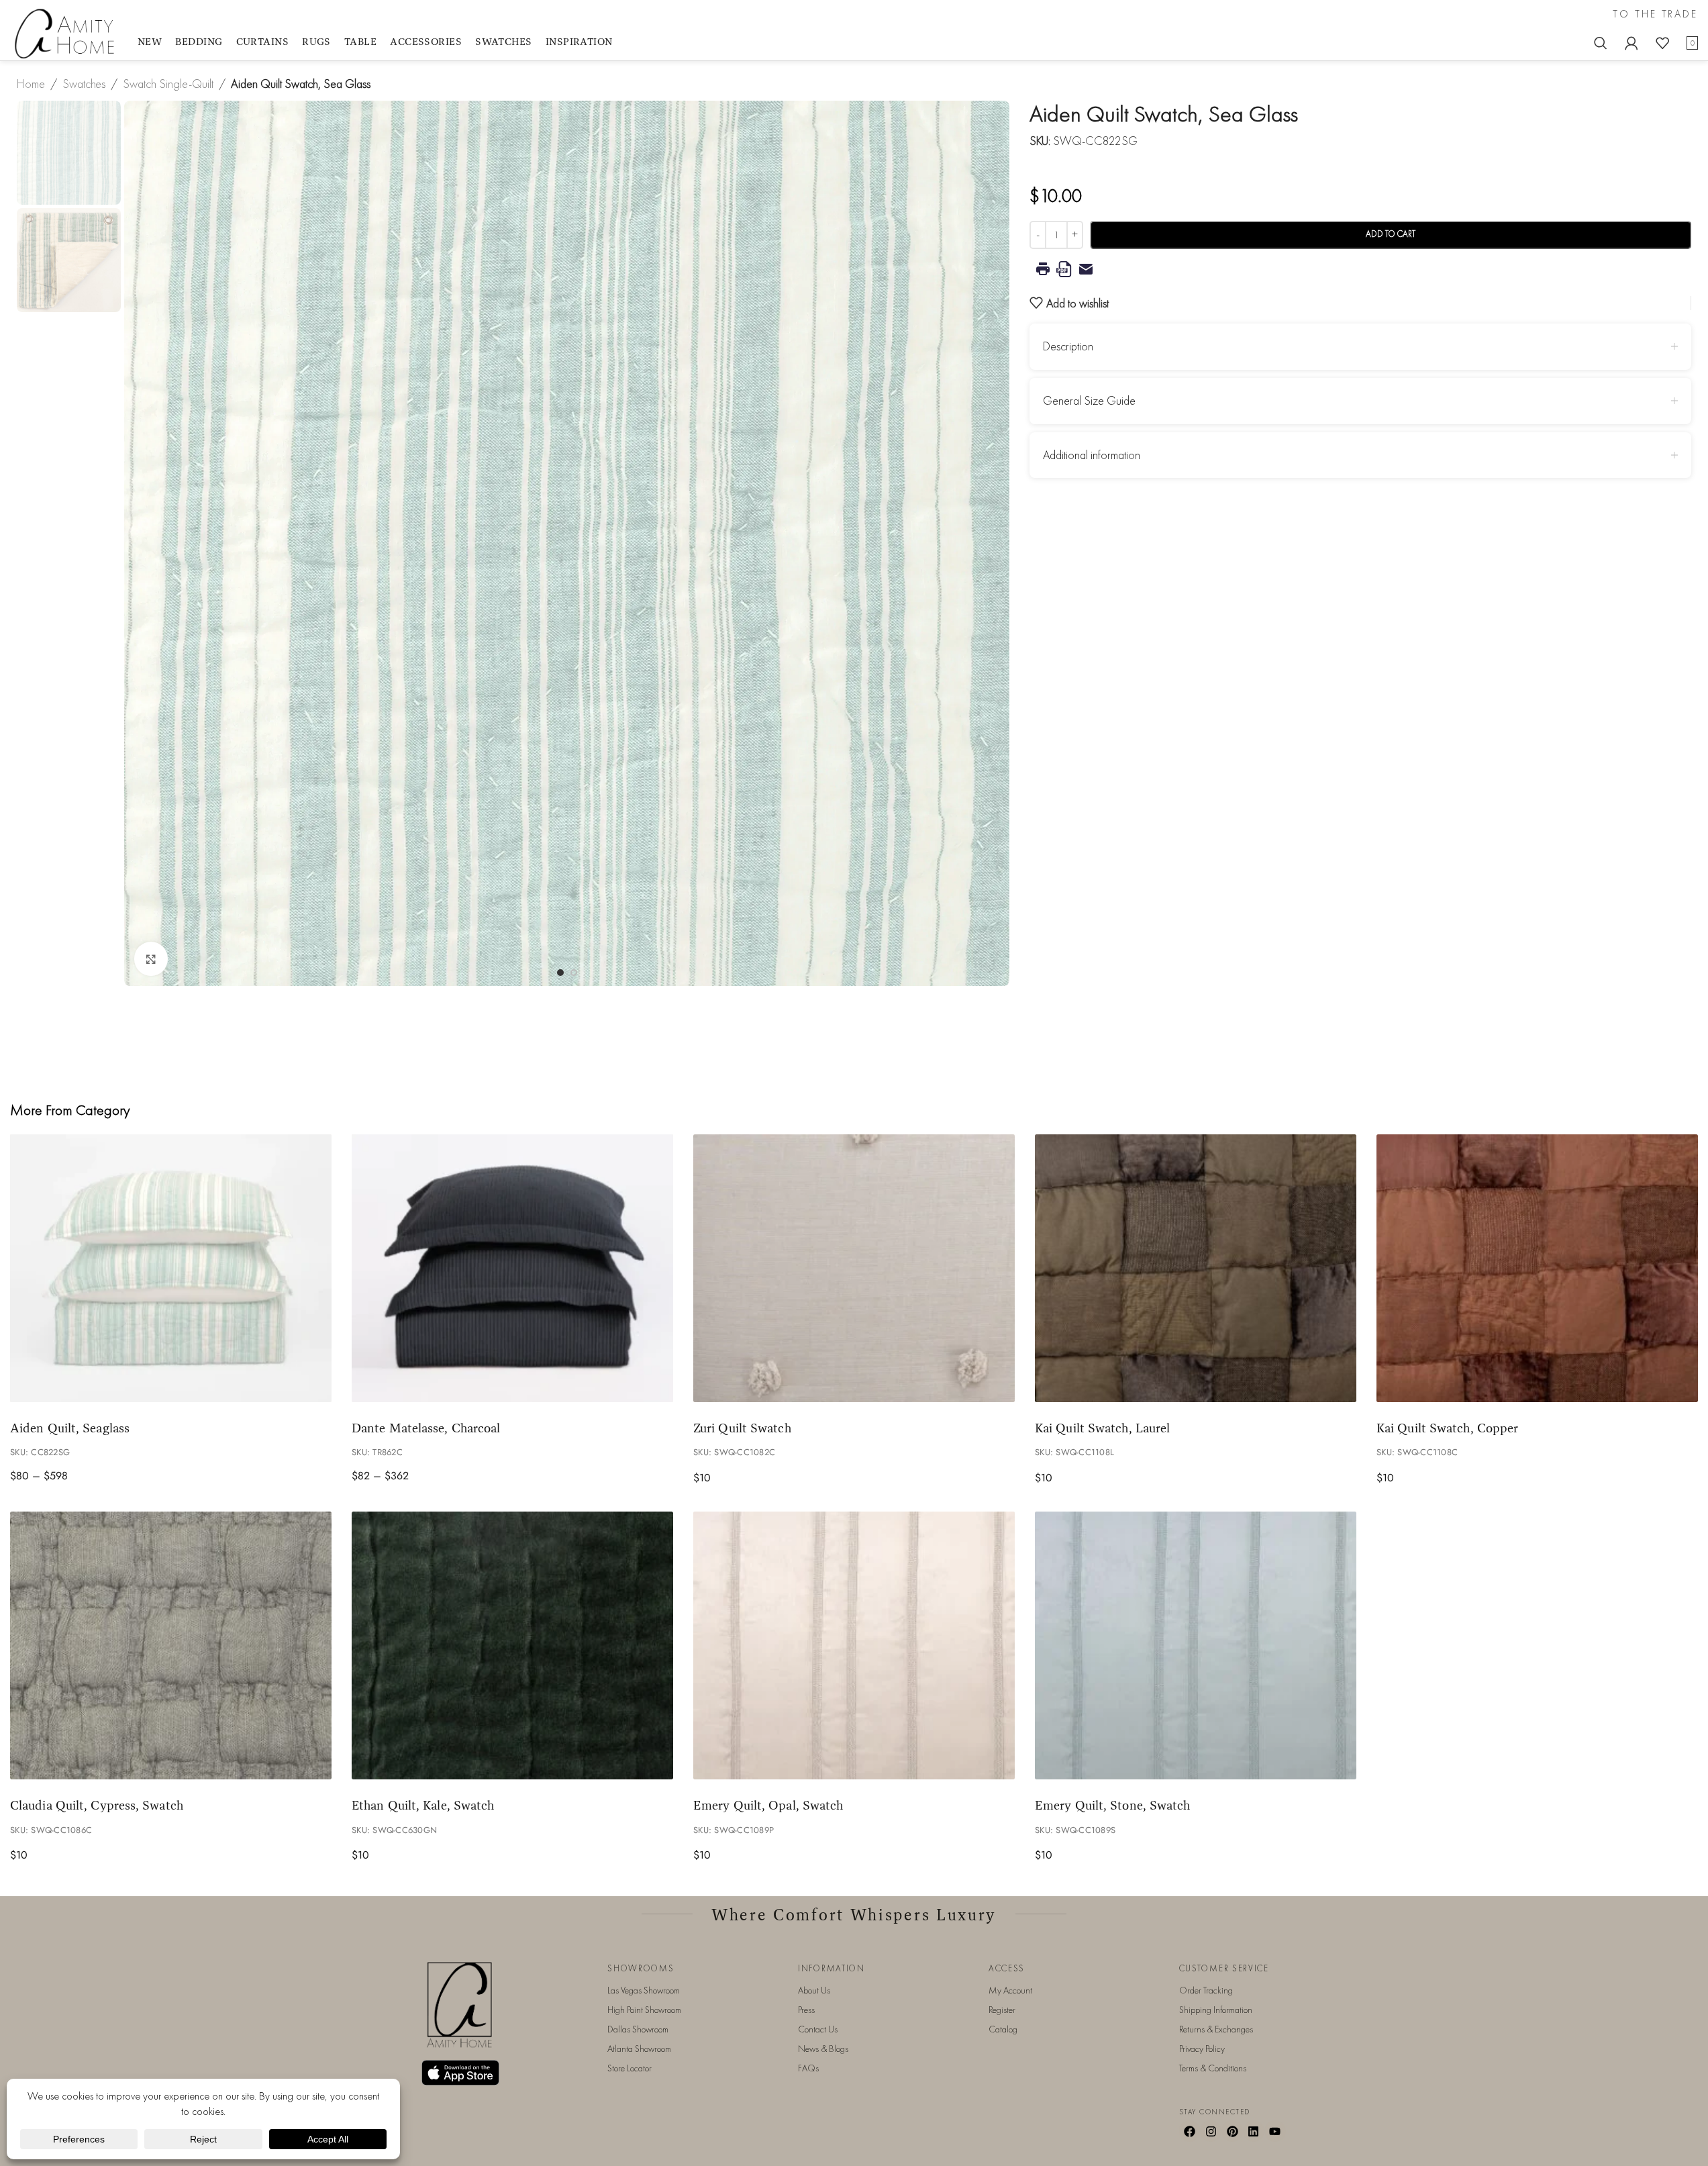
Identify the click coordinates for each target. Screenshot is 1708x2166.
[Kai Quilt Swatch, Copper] (1537, 1268)
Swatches (84, 84)
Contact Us (818, 2029)
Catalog (1003, 2029)
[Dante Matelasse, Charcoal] (512, 1268)
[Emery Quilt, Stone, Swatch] (1196, 1645)
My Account (1010, 1990)
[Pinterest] (1232, 2131)
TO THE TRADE (1655, 14)
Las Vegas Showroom (644, 1990)
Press (806, 2010)
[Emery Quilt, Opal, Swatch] (854, 1645)
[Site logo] (67, 33)
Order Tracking (1206, 1990)
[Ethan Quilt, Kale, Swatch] (512, 1645)
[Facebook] (1190, 2131)
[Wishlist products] (1662, 43)
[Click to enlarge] (151, 958)
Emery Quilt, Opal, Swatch (768, 1805)
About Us (814, 1990)
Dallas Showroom (638, 2029)
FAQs (808, 2068)
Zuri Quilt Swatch (742, 1428)
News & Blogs (823, 2049)
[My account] (1631, 43)
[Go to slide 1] (560, 973)
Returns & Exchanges (1216, 2029)
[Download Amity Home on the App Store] (460, 2073)
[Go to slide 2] (574, 973)
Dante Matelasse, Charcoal (426, 1428)
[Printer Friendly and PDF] (1360, 269)
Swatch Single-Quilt (168, 84)
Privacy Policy (1202, 2049)
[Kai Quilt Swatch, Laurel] (1196, 1268)
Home (31, 84)
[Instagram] (1211, 2131)
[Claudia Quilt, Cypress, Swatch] (171, 1645)
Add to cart (1391, 234)
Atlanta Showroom (639, 2049)
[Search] (1601, 43)
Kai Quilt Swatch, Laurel (1102, 1428)
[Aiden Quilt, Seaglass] (171, 1268)
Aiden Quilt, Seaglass (70, 1428)
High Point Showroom (644, 2010)
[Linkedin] (1254, 2131)
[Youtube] (1275, 2131)
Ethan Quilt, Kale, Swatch (423, 1805)
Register (1002, 2010)
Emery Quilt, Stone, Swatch (1112, 1805)
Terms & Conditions (1213, 2068)
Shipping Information (1216, 2010)
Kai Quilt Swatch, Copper (1447, 1428)
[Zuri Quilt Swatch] (854, 1268)
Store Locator (630, 2068)
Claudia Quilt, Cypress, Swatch (97, 1805)
